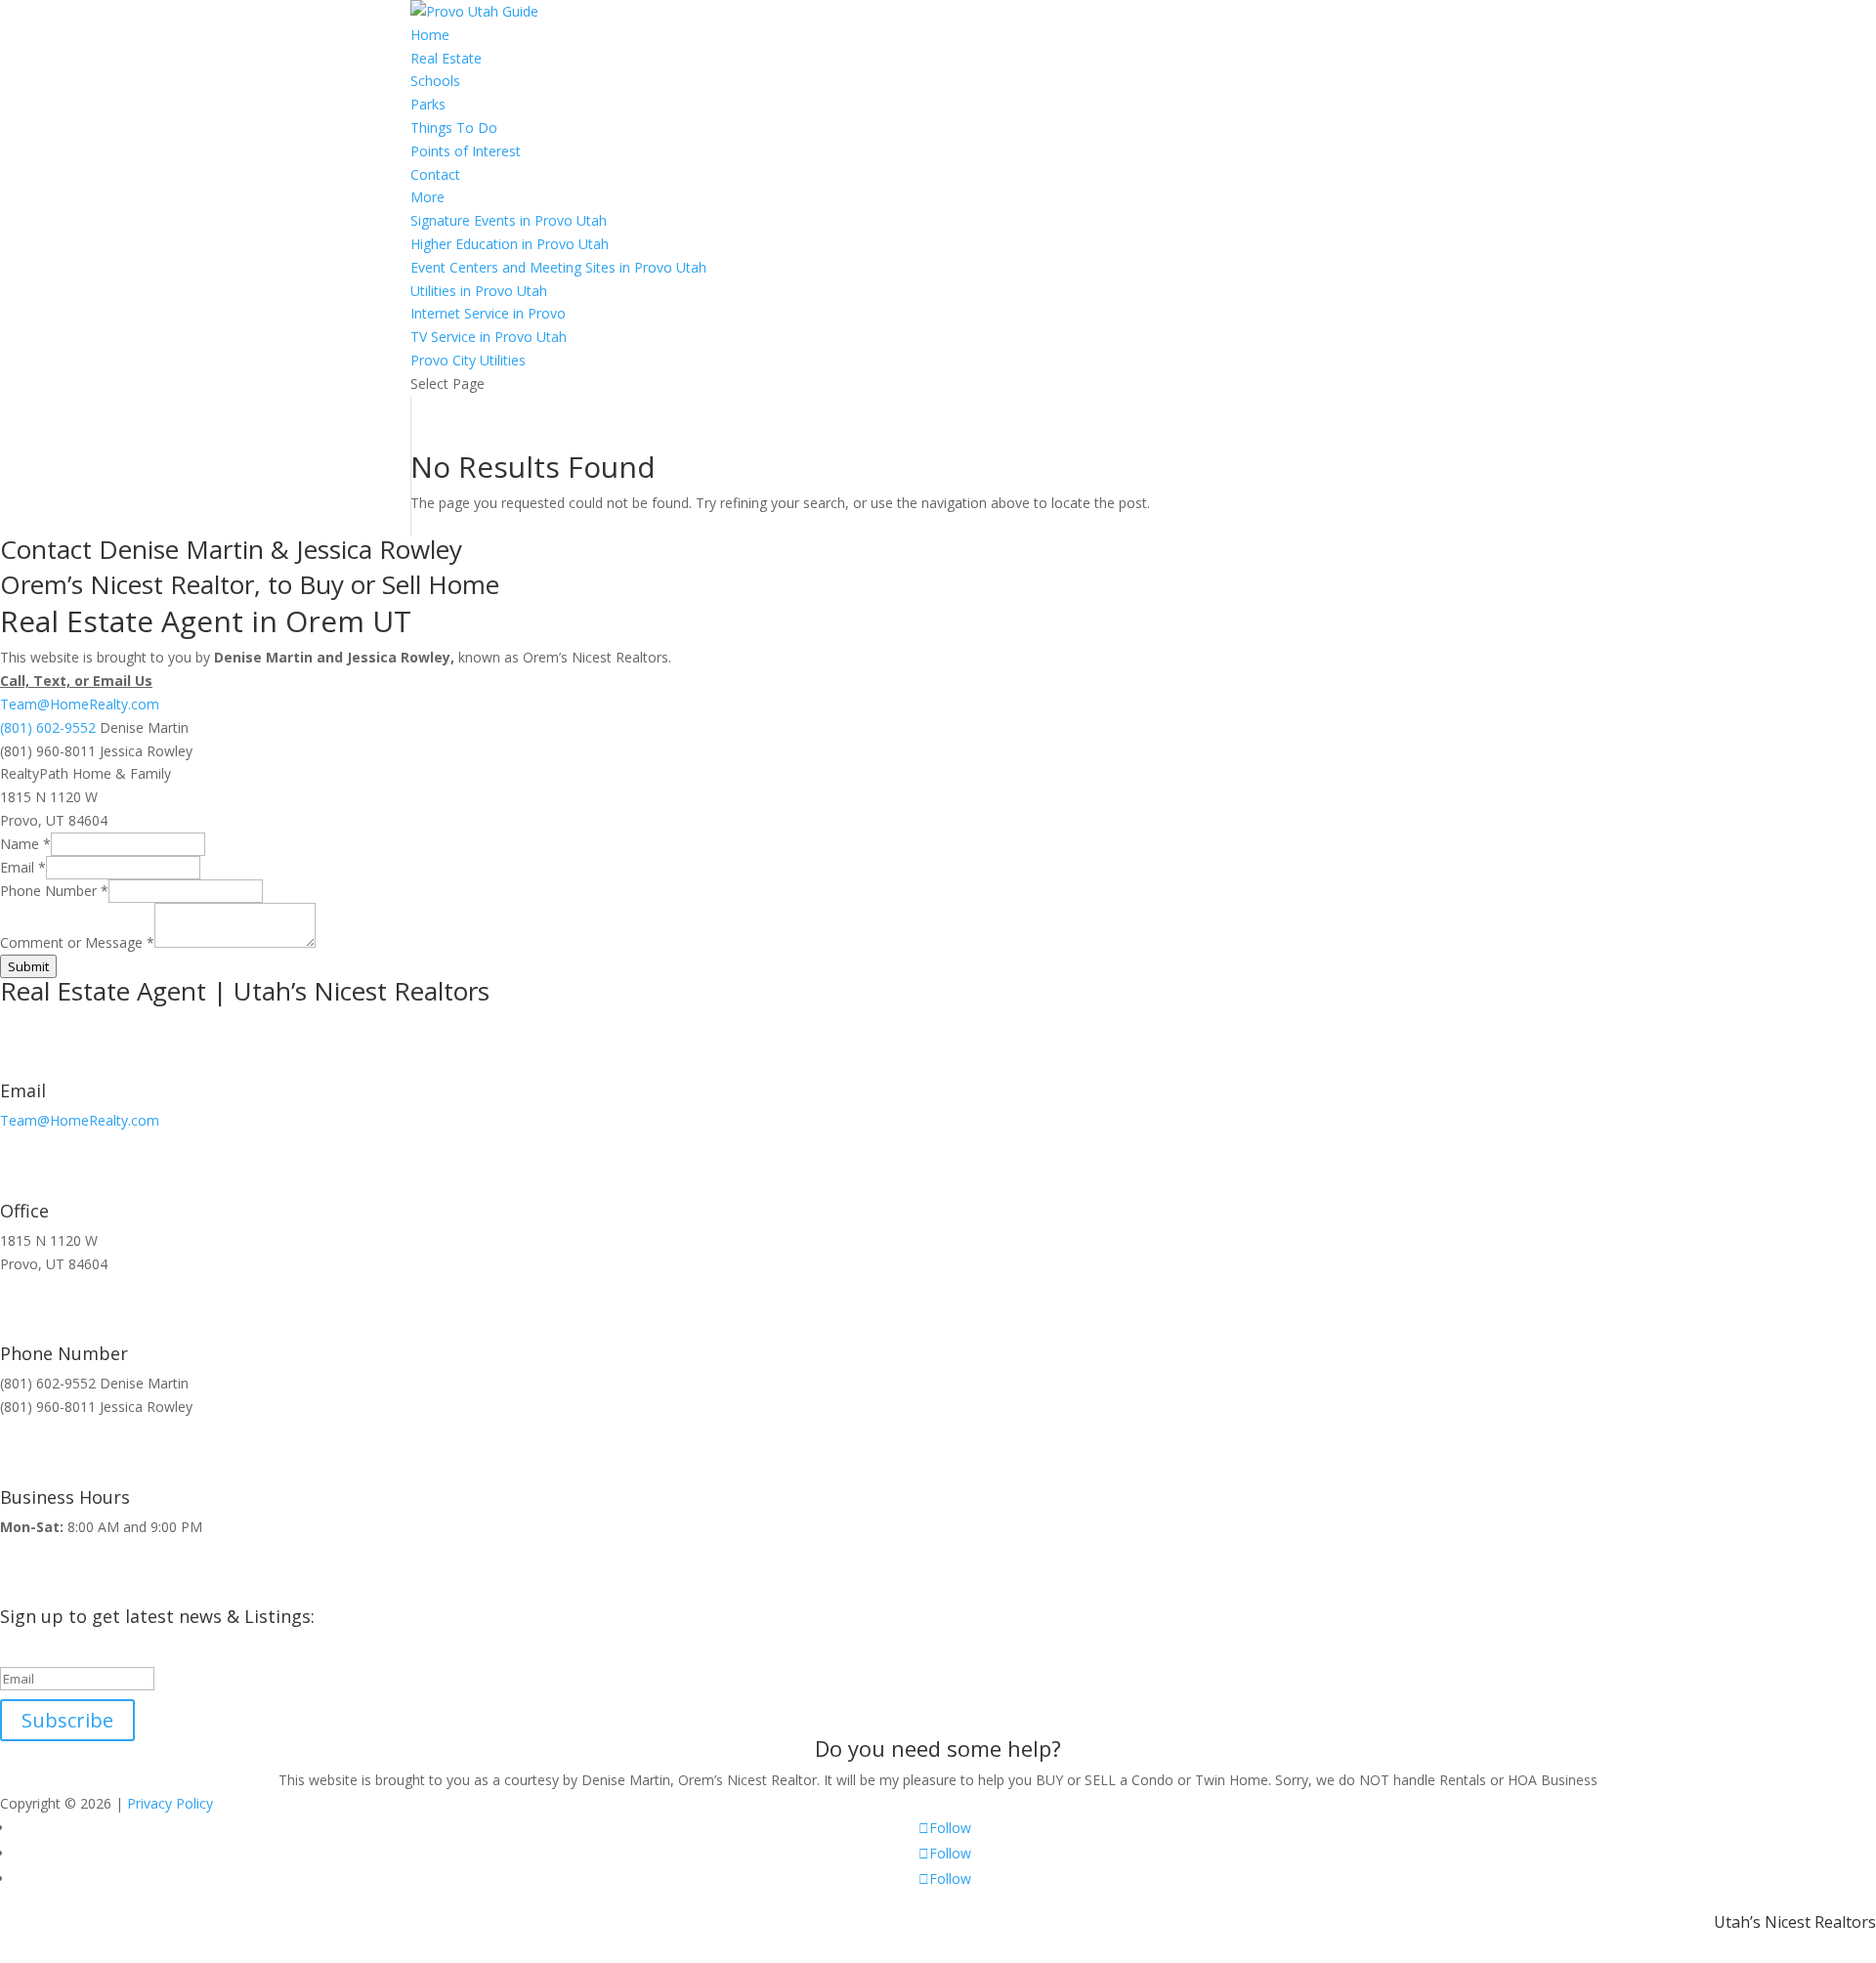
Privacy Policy (170, 1803)
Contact (435, 174)
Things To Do (454, 128)
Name (25, 844)
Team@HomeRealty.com (80, 704)
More (427, 197)
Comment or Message (77, 942)
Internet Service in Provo (488, 313)
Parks (428, 104)
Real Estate (446, 58)
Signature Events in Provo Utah (509, 220)
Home (430, 35)
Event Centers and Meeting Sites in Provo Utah (558, 267)
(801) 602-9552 (48, 727)
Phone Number (54, 891)
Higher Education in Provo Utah (510, 244)
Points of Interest (466, 151)
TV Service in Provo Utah (489, 337)
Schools (435, 81)
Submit (28, 966)
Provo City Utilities (468, 360)
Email (23, 867)
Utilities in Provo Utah (479, 291)
